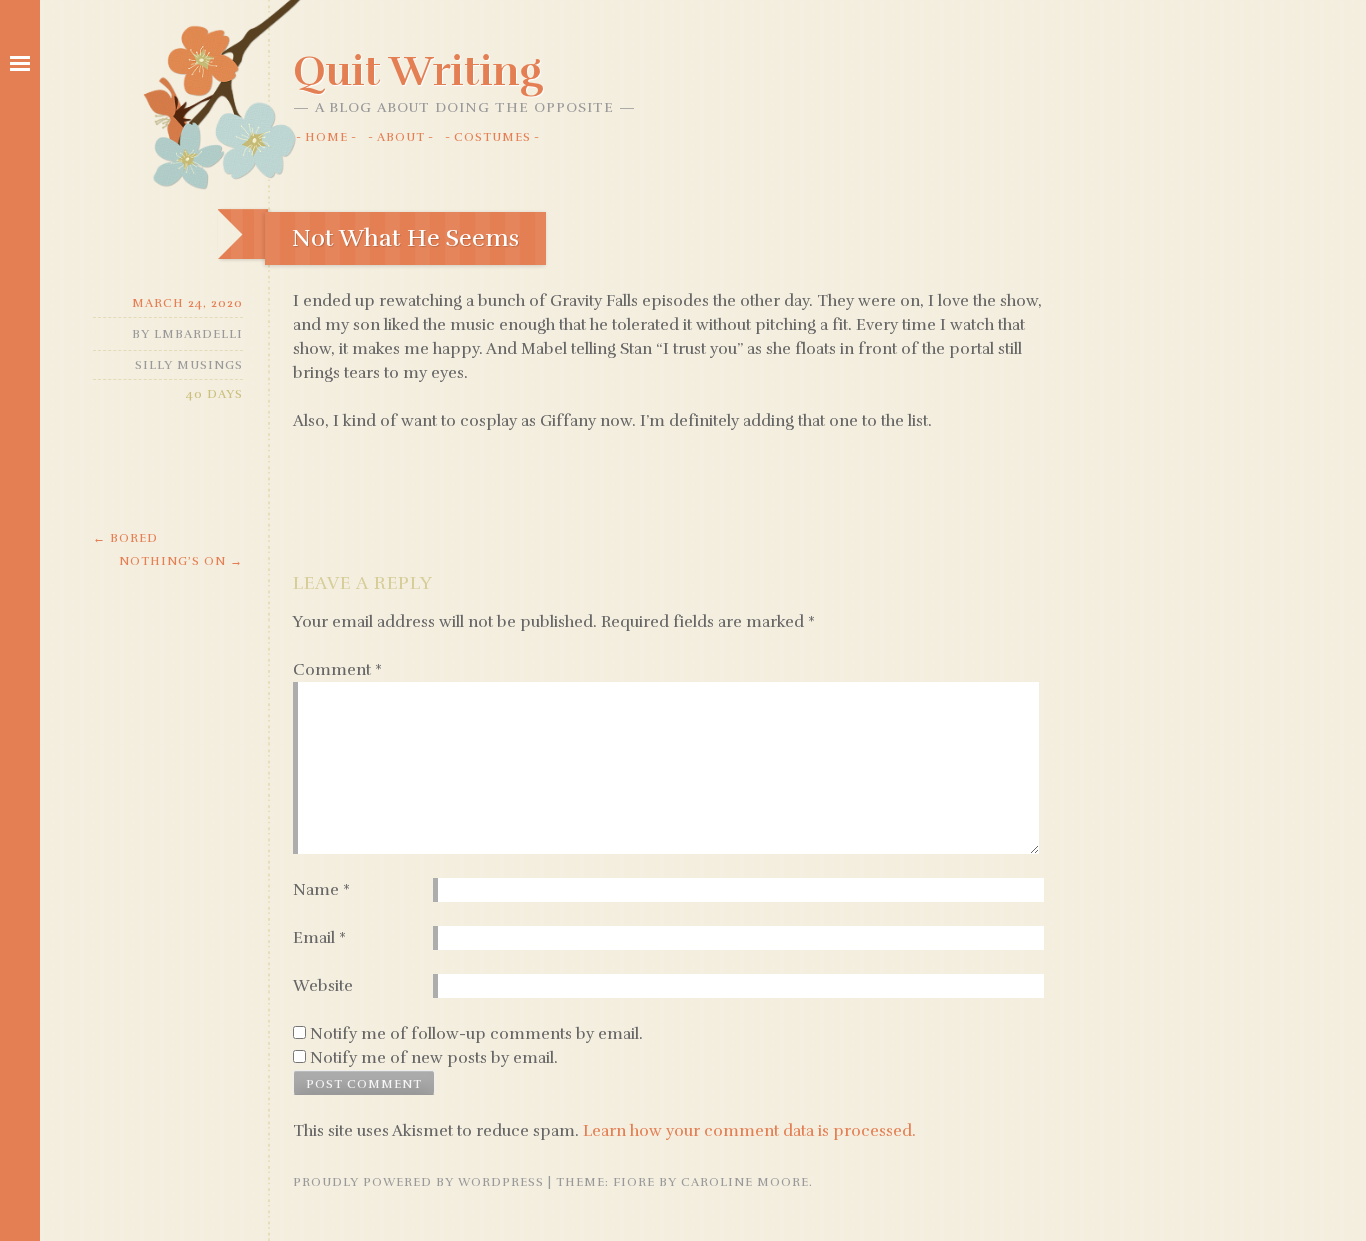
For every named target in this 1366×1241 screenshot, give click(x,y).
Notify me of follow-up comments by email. (476, 1034)
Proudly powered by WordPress (418, 1182)
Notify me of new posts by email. (434, 1058)
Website (323, 986)
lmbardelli (198, 334)
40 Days (214, 394)
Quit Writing (418, 71)
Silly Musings (189, 365)
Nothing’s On (181, 561)
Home (326, 137)
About (401, 137)
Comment (337, 670)
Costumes (492, 137)
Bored (125, 538)
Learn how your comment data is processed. (749, 1131)
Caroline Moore (745, 1182)
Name (321, 890)
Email (319, 938)
